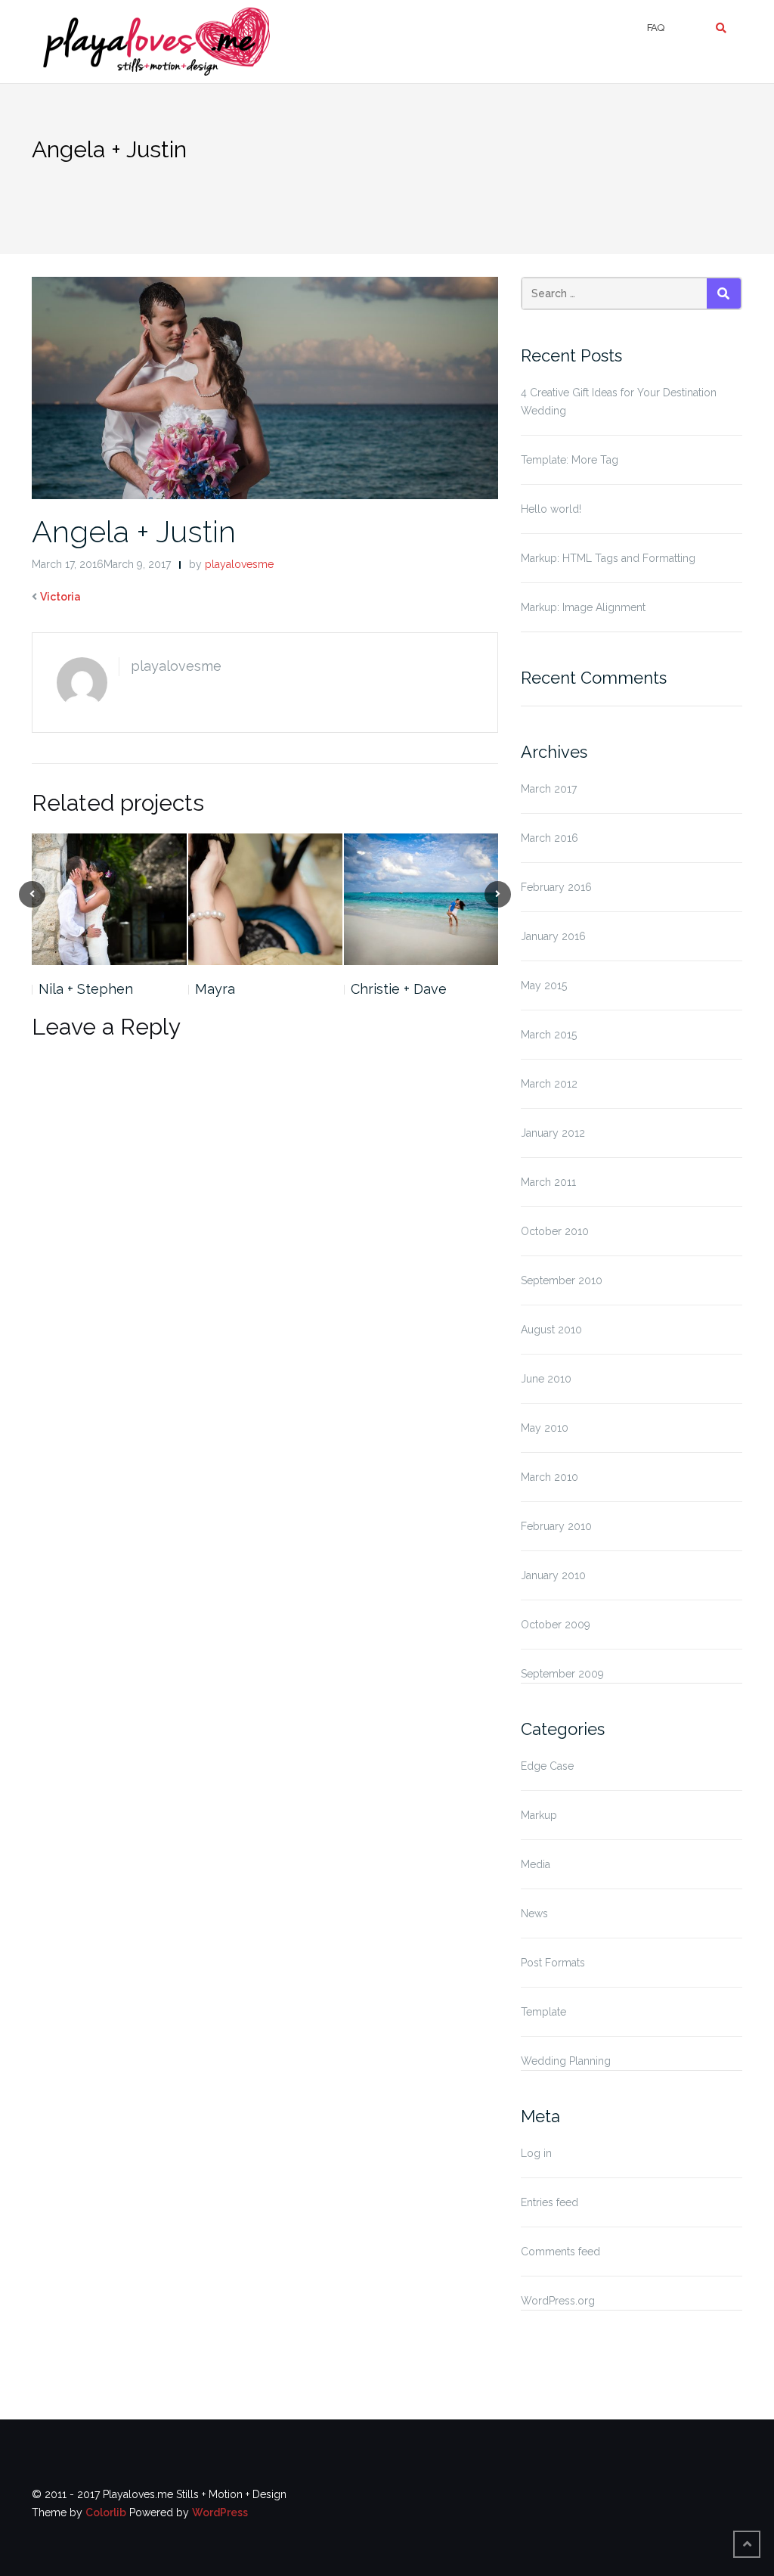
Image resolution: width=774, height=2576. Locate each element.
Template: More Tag (570, 460)
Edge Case (547, 1766)
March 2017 (549, 789)
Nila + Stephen (86, 989)
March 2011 (548, 1182)
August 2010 (551, 1330)
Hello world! (551, 509)
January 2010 (553, 1575)
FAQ (655, 28)
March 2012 (549, 1084)
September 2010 (562, 1280)
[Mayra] (265, 899)
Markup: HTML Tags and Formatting (608, 558)
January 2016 (553, 936)
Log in (536, 2153)
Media (536, 1864)
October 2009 (556, 1625)
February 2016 (556, 887)
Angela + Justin (134, 531)
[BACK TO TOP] (747, 2544)
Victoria (60, 597)
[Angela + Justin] (265, 387)
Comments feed (560, 2252)
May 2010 (545, 1428)
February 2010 (556, 1526)
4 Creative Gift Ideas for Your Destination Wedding (619, 402)
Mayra (215, 989)
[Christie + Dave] (421, 899)
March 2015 (549, 1035)
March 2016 (550, 838)
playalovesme (239, 564)
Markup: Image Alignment (583, 607)
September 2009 (562, 1674)
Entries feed (550, 2202)
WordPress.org (558, 2301)
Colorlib (106, 2512)
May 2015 (544, 985)
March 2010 (550, 1477)
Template (543, 2012)
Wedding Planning (566, 2061)
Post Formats (553, 1963)
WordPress (220, 2512)
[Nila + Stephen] (109, 899)
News (534, 1913)
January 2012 (553, 1133)
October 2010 (555, 1231)
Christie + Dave (399, 989)
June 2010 (546, 1379)
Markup (539, 1815)
